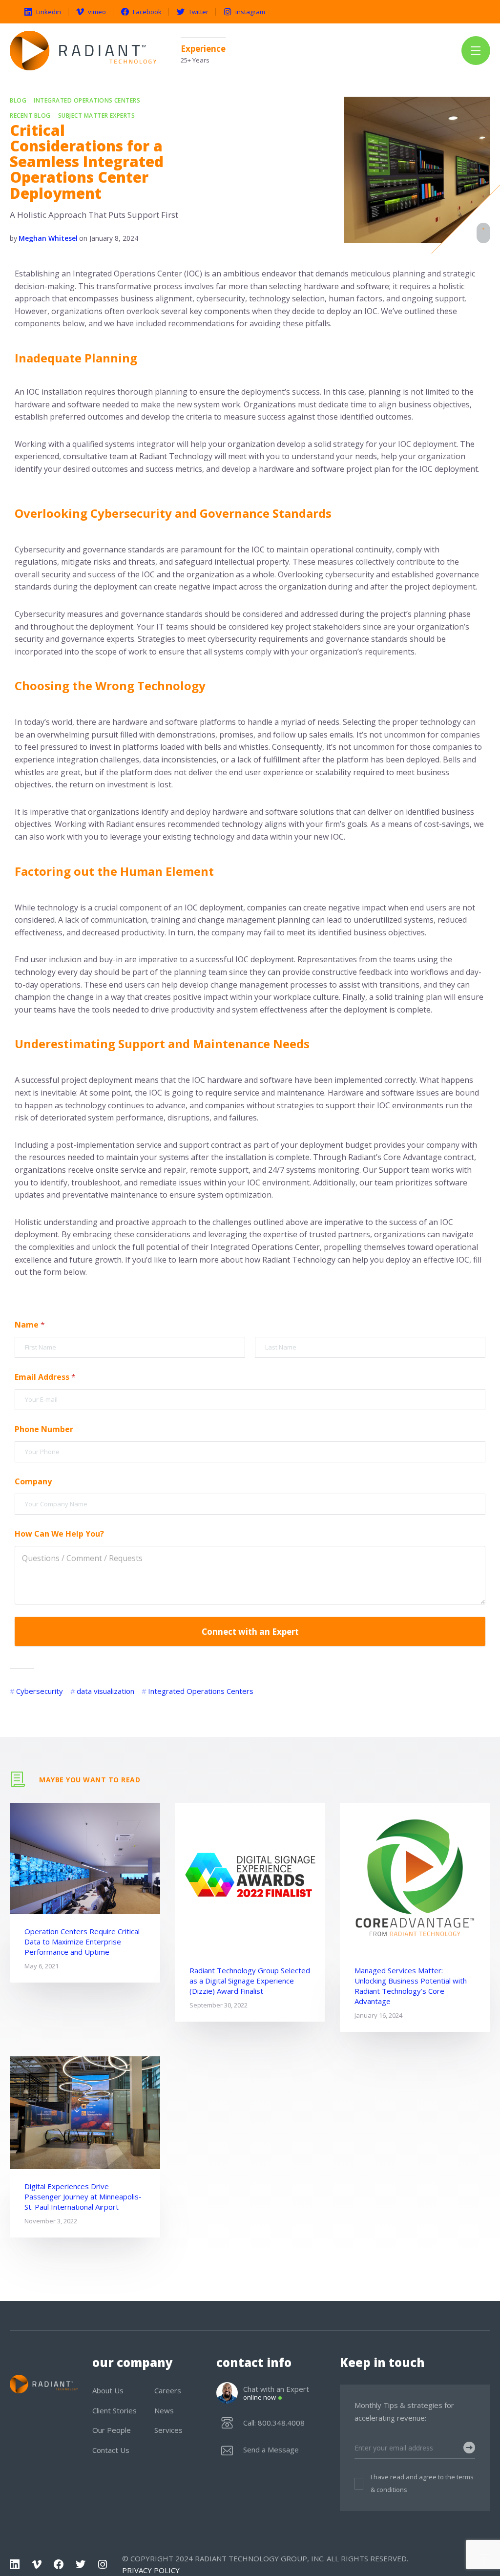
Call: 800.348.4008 (274, 2423)
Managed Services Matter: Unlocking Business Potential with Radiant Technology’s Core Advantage (411, 1986)
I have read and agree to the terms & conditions (422, 2483)
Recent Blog (30, 116)
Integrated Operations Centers (87, 101)
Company (33, 1482)
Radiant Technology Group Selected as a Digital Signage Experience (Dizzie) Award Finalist (250, 1981)
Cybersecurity (40, 1691)
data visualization (105, 1691)
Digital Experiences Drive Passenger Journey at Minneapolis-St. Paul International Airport (83, 2196)
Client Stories (115, 2410)
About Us (108, 2390)
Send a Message (271, 2450)
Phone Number (44, 1429)
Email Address (45, 1377)
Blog (18, 101)
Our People (112, 2430)
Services (168, 2430)
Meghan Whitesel (48, 238)
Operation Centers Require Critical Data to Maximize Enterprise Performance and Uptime (82, 1942)
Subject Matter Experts (97, 116)
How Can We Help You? (59, 1534)
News (164, 2410)
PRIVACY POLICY (151, 2570)
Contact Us (111, 2450)
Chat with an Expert (276, 2393)
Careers (168, 2390)
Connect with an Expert (250, 1632)
